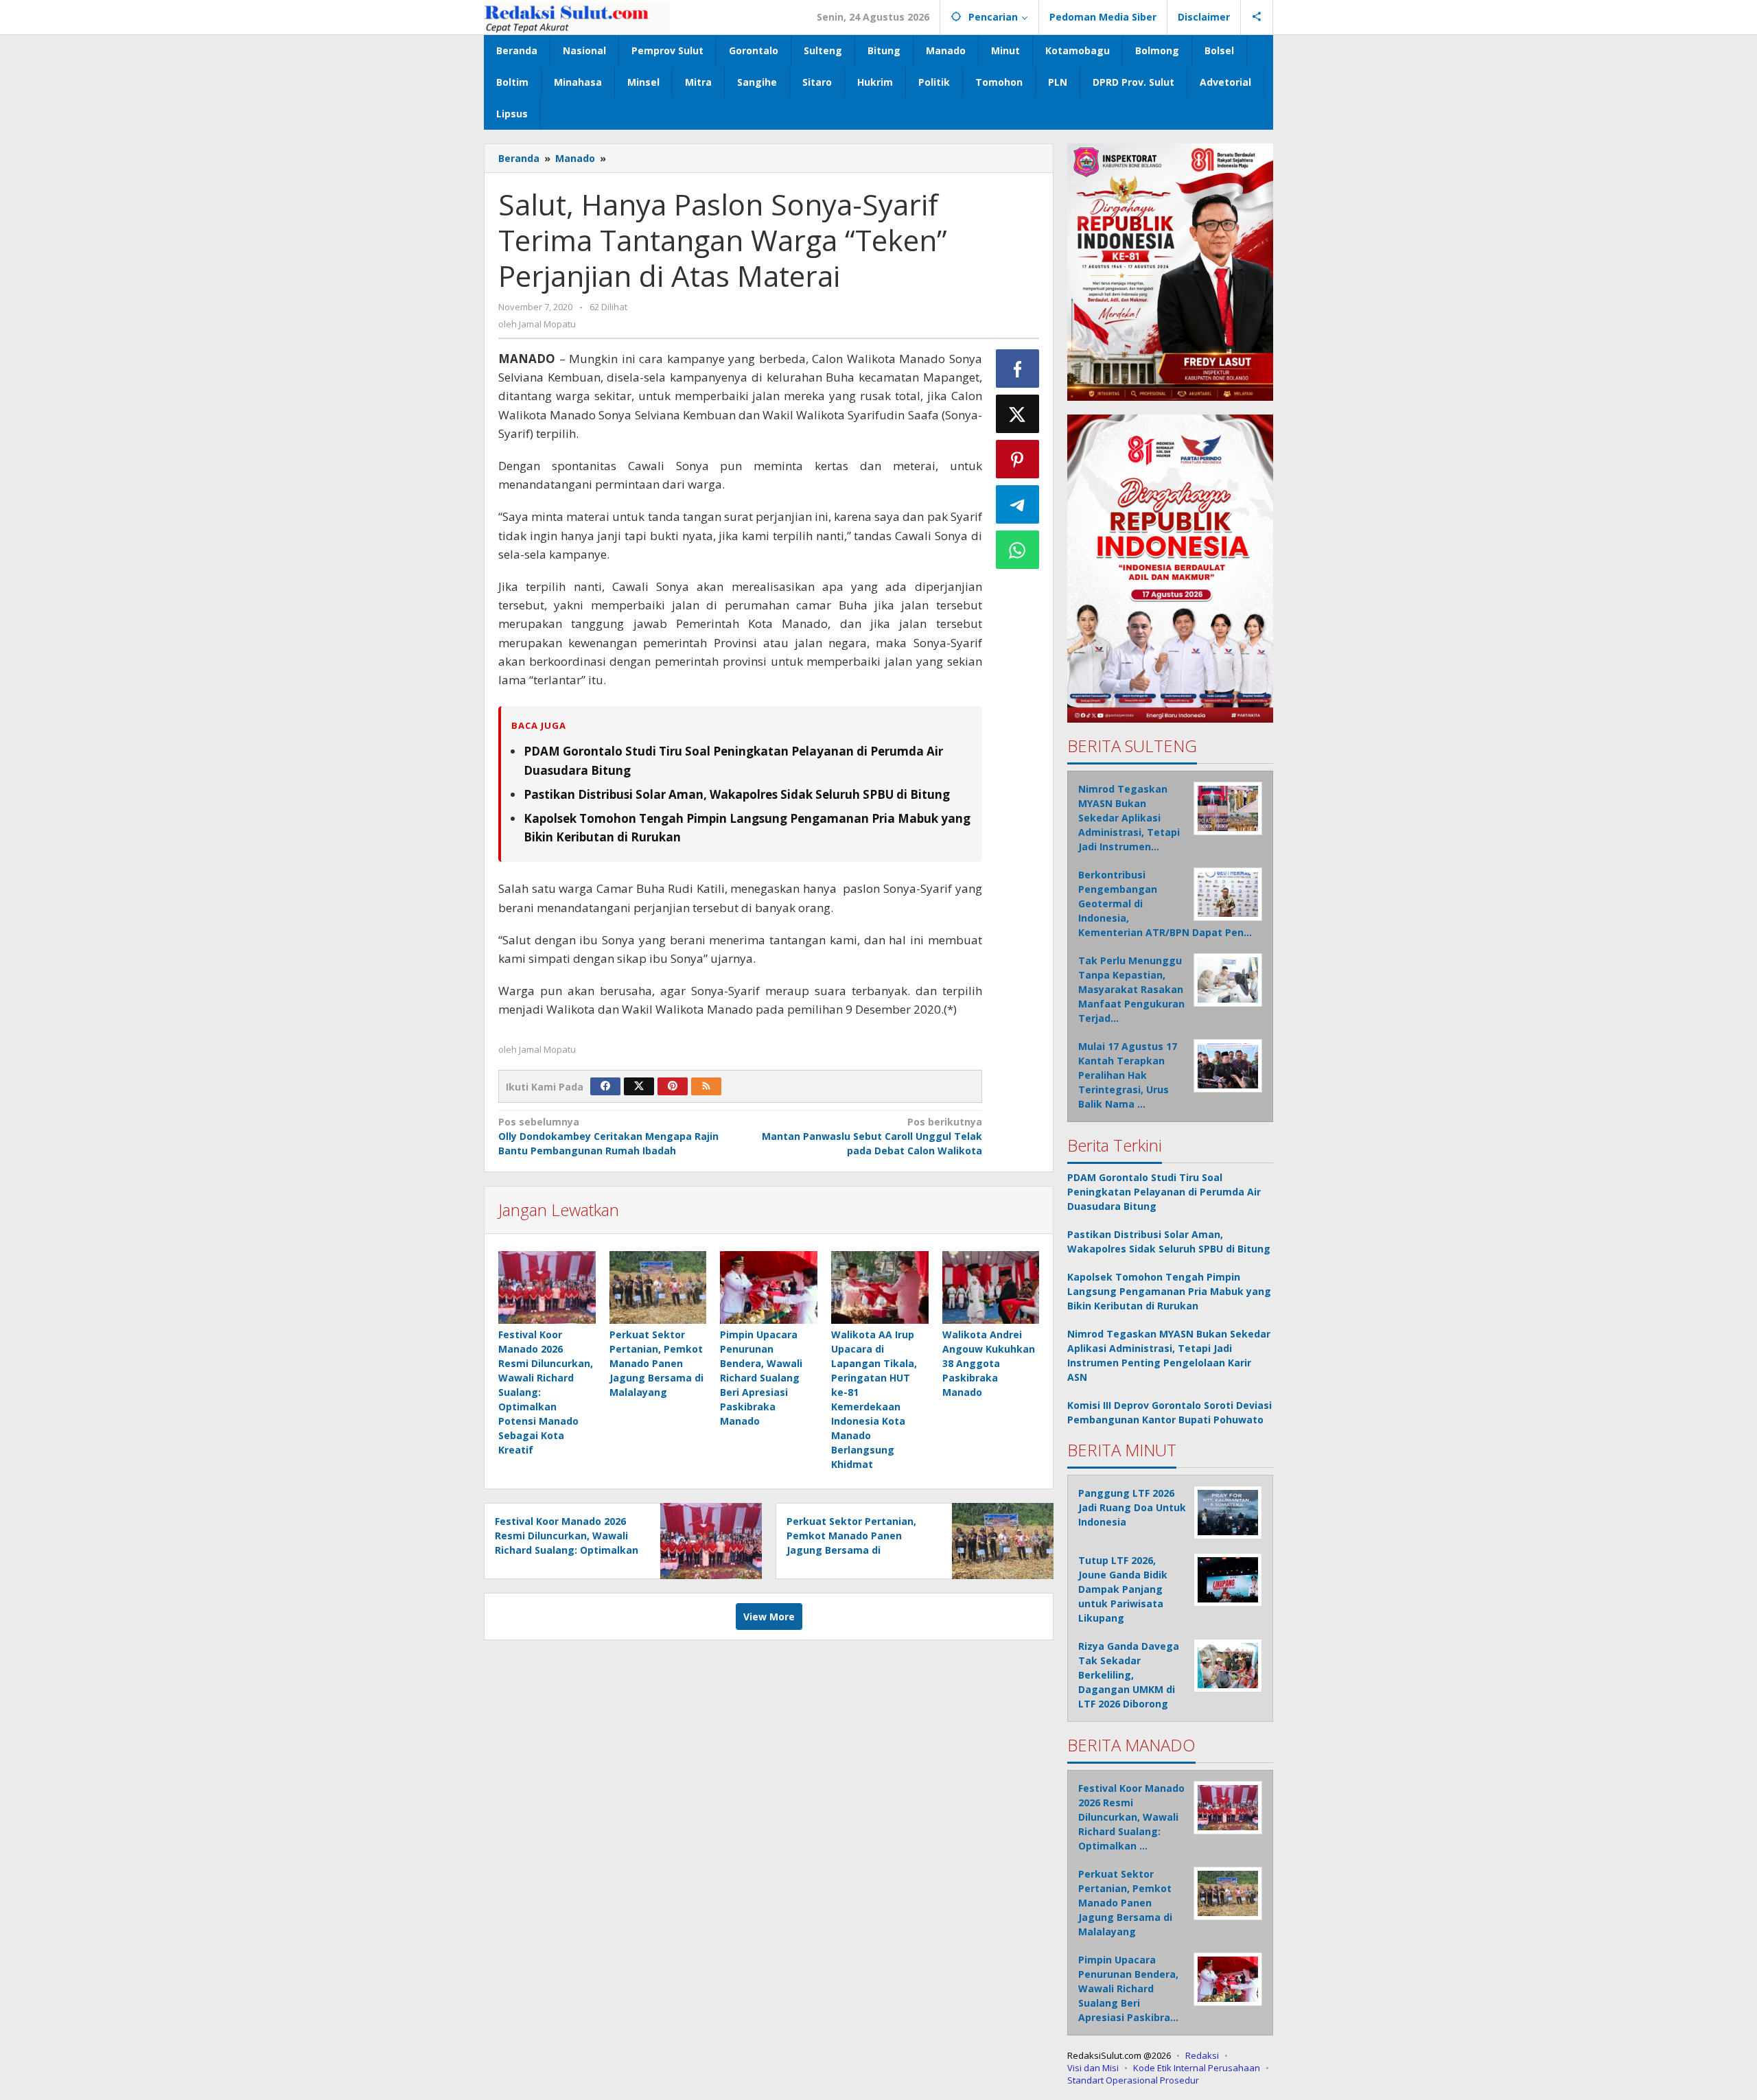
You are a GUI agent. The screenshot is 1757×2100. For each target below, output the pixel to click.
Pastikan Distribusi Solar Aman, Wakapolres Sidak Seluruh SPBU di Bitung (737, 794)
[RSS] (706, 1086)
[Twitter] (639, 1086)
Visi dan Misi (1093, 2068)
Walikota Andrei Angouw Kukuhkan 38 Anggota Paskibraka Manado (989, 1363)
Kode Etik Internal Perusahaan (1197, 2068)
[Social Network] (1257, 17)
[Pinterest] (673, 1086)
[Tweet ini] (1018, 414)
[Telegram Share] (1018, 504)
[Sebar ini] (1018, 369)
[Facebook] (605, 1086)
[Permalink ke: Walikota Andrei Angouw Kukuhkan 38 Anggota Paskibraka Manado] (991, 1287)
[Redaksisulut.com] (577, 17)
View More (769, 1617)
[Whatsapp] (1018, 550)
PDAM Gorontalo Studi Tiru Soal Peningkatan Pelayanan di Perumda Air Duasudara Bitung (1164, 1192)
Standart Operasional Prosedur (1133, 2080)
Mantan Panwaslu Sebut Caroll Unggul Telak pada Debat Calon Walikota (872, 1136)
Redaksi (1202, 2055)
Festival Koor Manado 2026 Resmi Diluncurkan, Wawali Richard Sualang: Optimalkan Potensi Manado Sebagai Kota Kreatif (567, 1550)
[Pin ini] (1018, 459)
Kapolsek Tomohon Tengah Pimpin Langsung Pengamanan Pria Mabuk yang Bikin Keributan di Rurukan (1169, 1291)
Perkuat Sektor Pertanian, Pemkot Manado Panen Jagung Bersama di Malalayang (656, 1363)
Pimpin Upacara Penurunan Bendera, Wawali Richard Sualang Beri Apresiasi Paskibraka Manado (761, 1378)
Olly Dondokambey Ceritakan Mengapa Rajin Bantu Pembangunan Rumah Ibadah (608, 1136)
